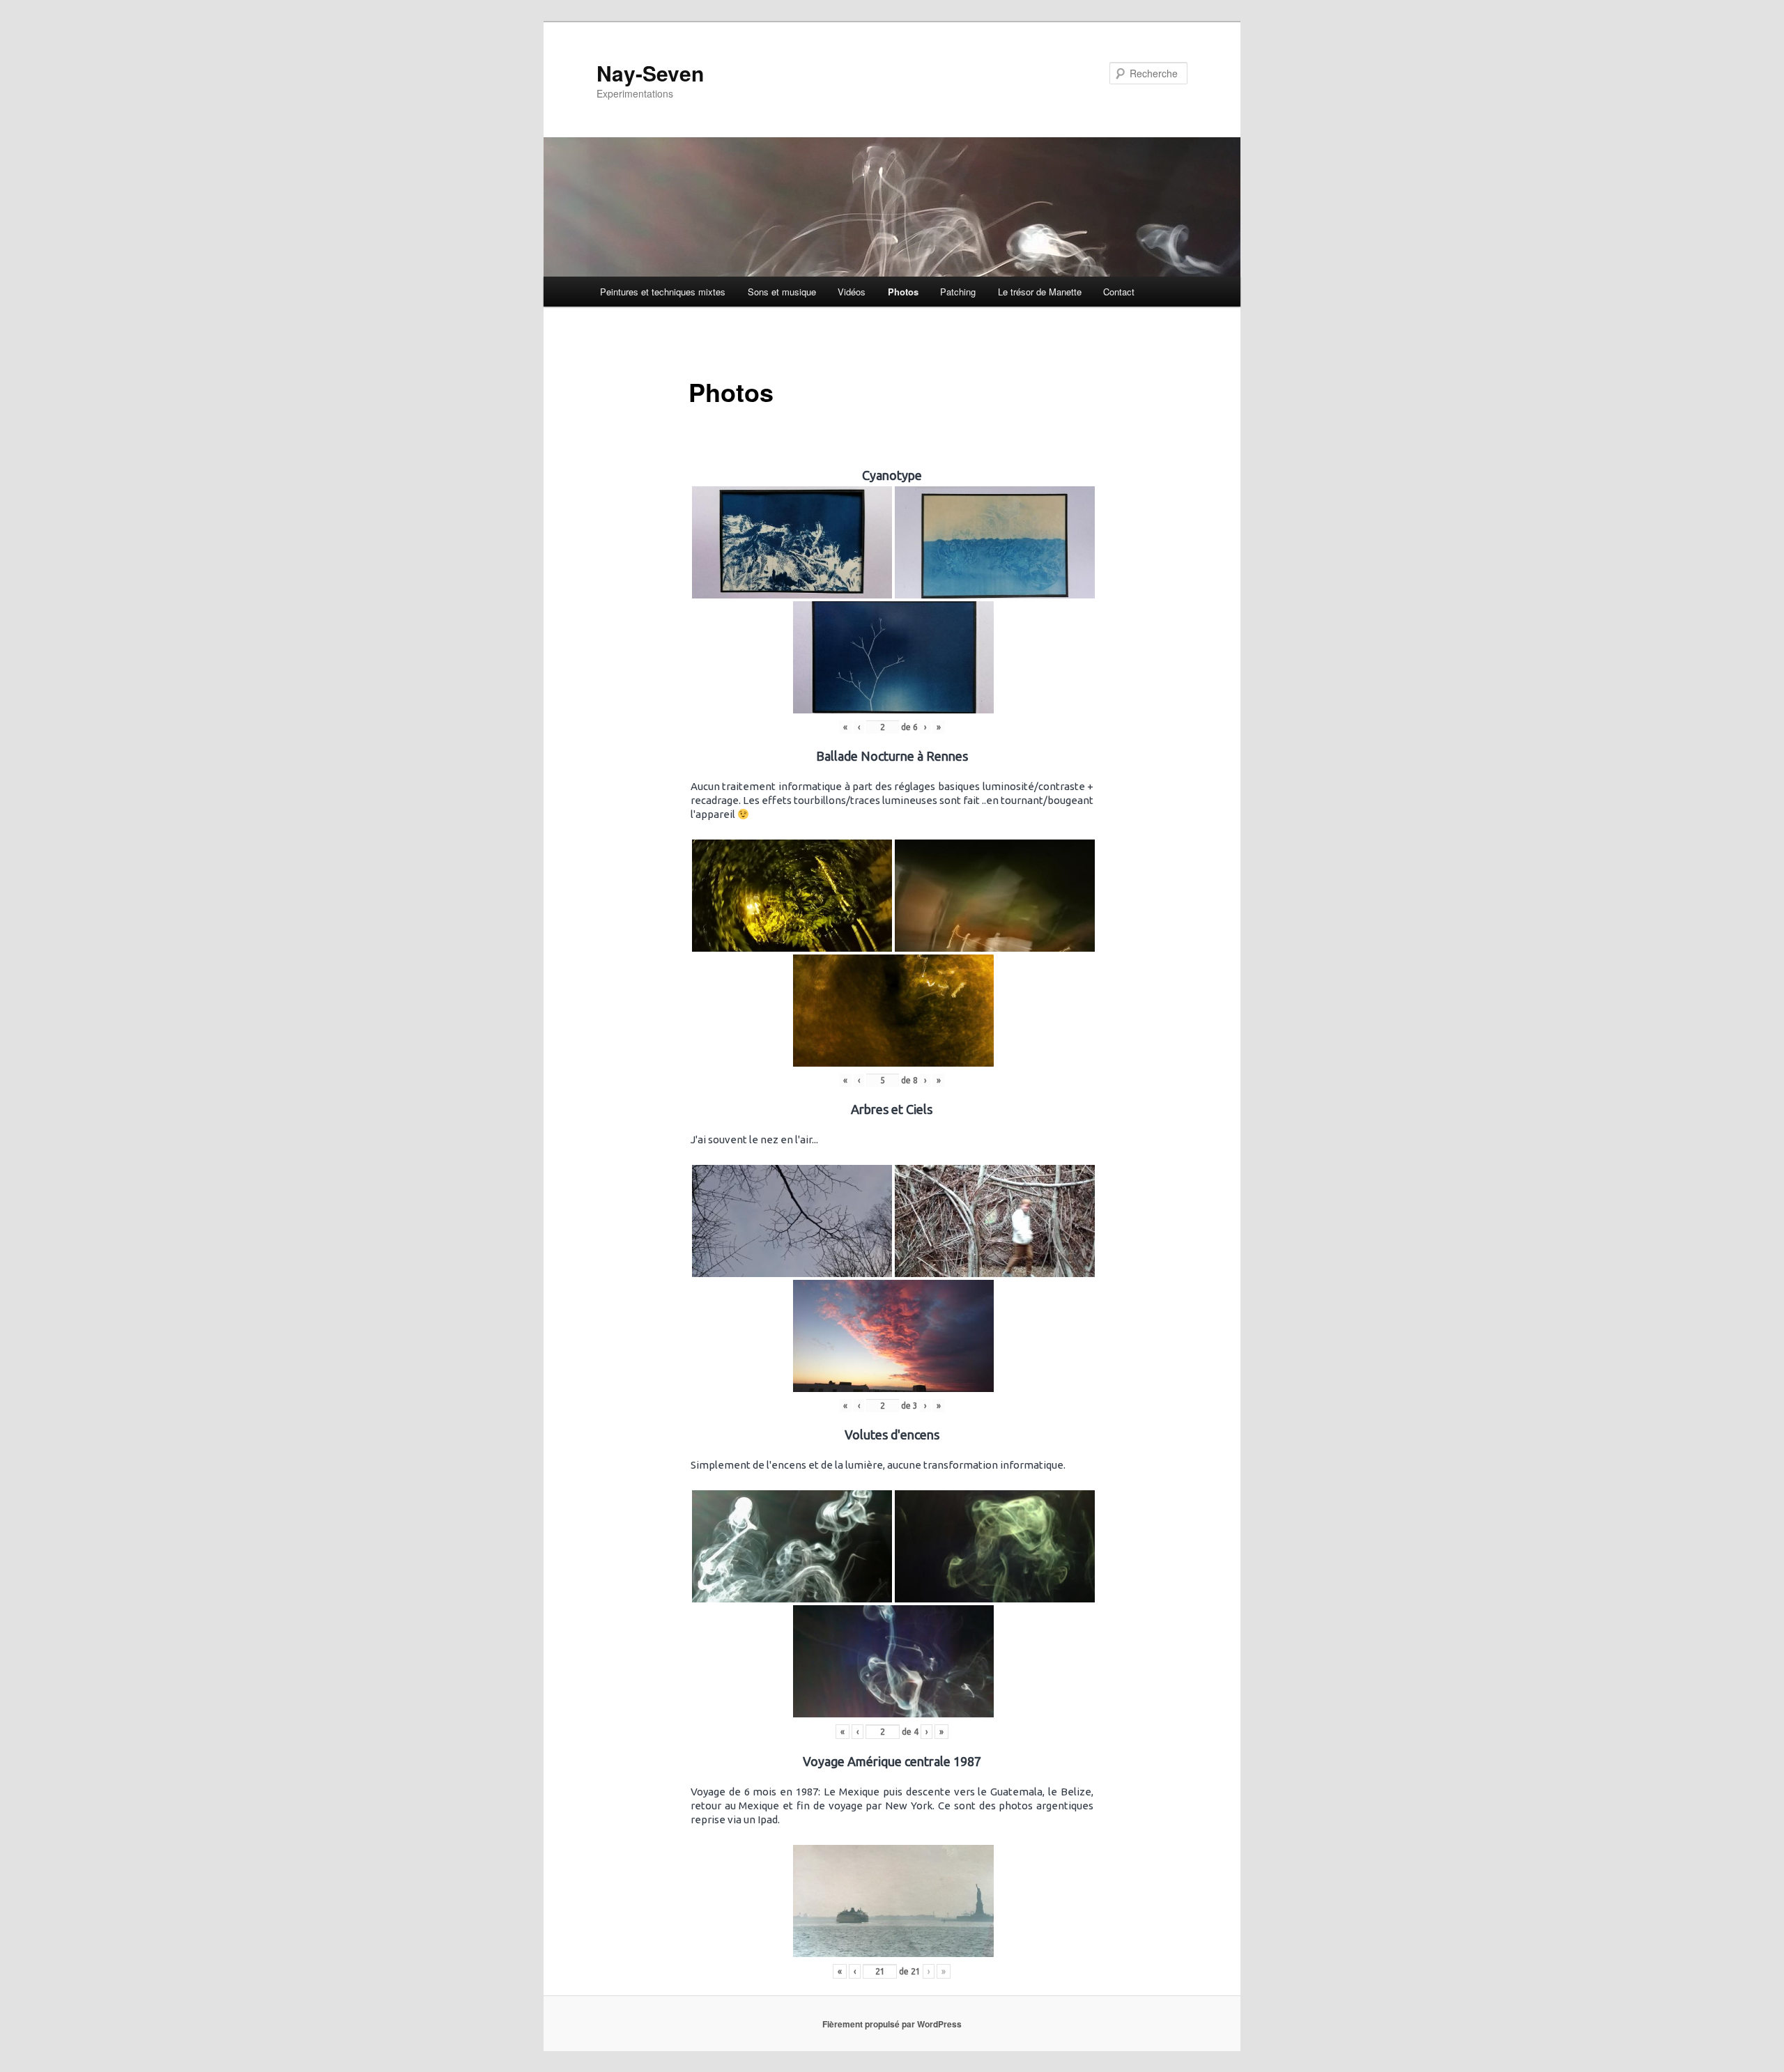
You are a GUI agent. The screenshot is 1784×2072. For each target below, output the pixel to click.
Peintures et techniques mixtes (663, 292)
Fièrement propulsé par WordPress (892, 2024)
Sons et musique (782, 292)
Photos (903, 292)
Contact (1119, 292)
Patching (958, 292)
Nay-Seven (650, 73)
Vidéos (852, 292)
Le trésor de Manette (1040, 292)
